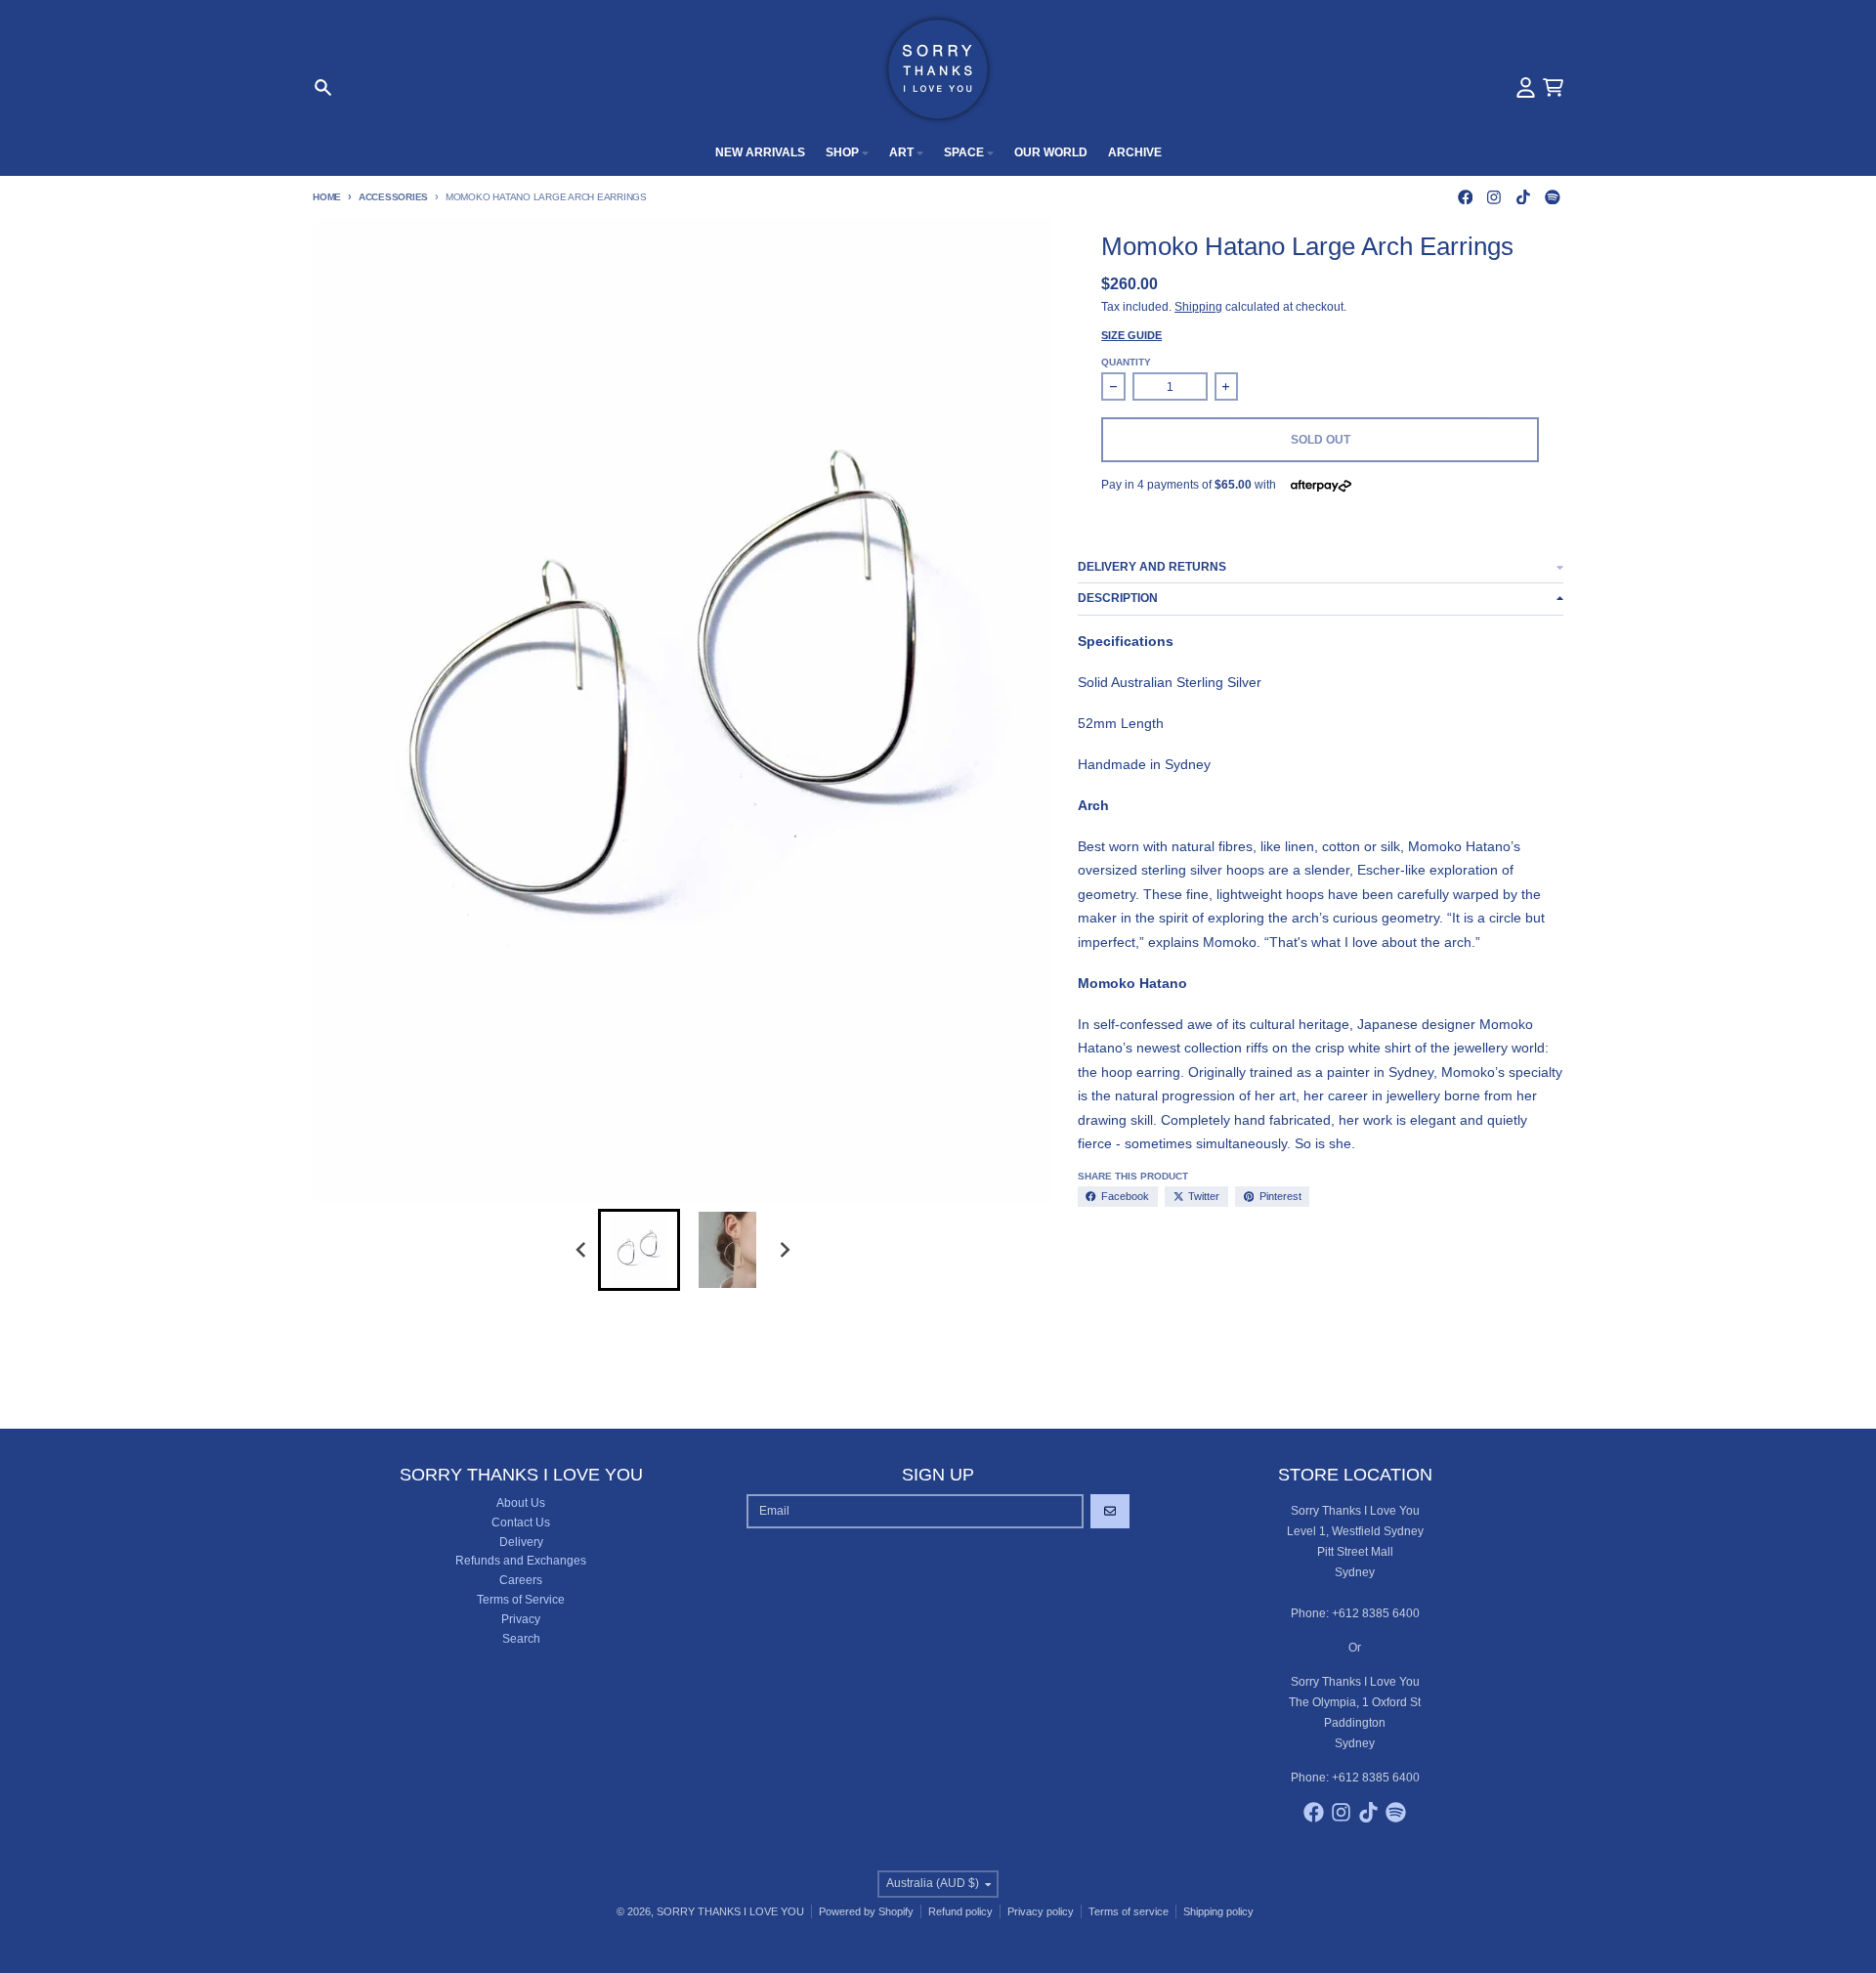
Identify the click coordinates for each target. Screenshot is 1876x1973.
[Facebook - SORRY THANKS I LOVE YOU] (1465, 197)
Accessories (393, 197)
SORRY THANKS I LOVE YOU (730, 1911)
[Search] (323, 87)
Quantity (1126, 362)
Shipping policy (1218, 1911)
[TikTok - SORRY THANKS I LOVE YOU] (1524, 197)
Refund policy (960, 1911)
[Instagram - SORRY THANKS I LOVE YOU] (1494, 197)
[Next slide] (784, 1250)
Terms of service (1129, 1911)
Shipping (1198, 307)
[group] (639, 1250)
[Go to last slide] (583, 1250)
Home (327, 197)
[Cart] (1553, 87)
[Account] (1526, 87)
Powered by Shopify (866, 1911)
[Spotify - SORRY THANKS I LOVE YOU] (1552, 197)
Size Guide (1131, 335)
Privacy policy (1041, 1911)
